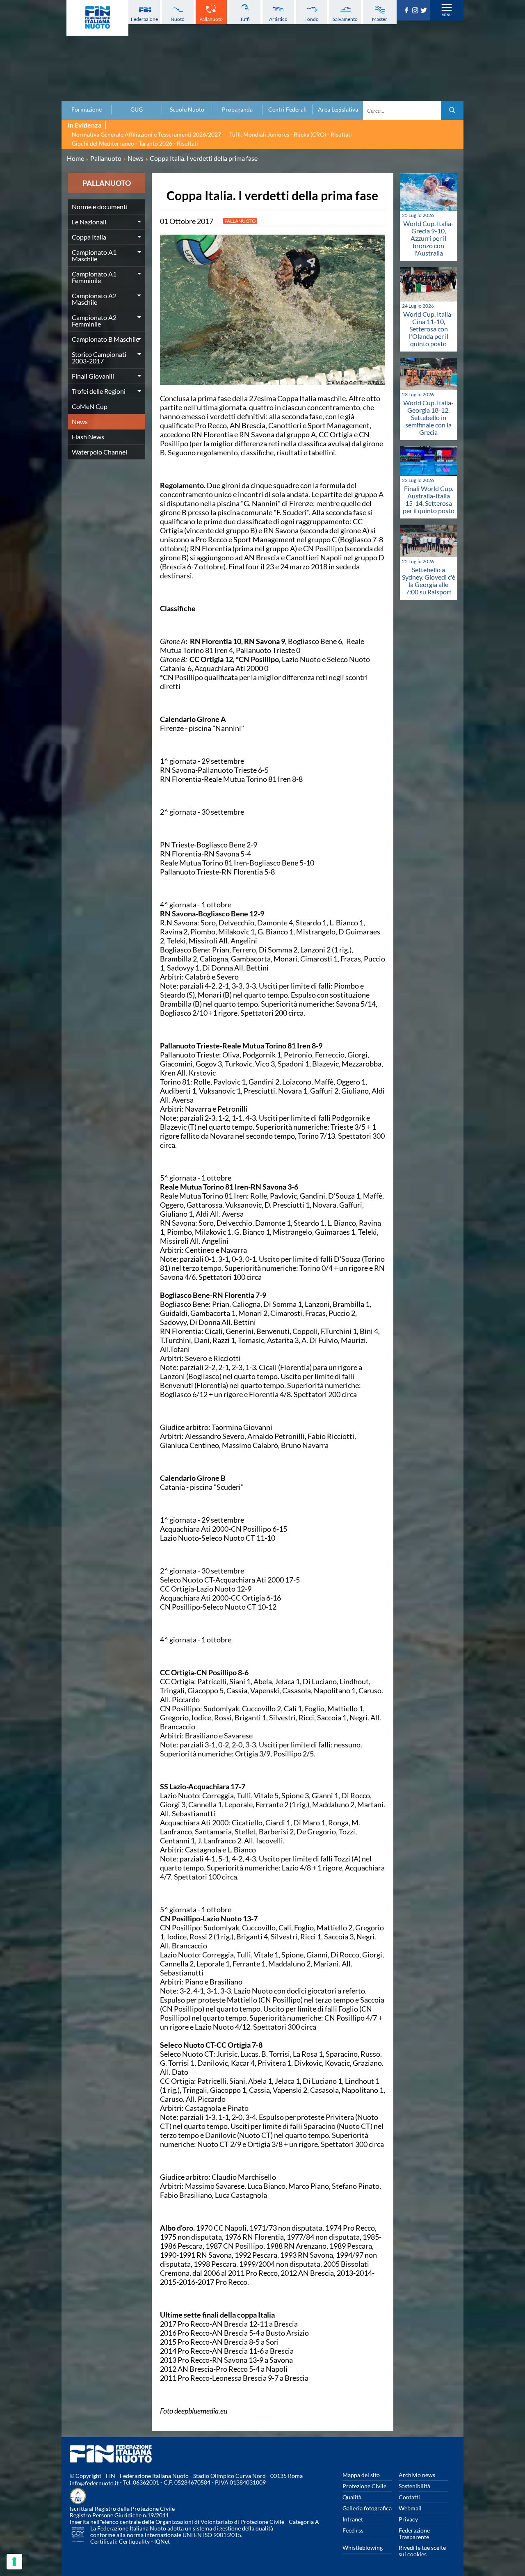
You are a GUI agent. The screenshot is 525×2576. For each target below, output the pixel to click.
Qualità (352, 2497)
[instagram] (416, 11)
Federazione (144, 19)
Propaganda (237, 110)
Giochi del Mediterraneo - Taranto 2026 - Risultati (135, 143)
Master (380, 19)
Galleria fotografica (367, 2508)
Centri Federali (288, 110)
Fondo (312, 19)
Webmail (410, 2508)
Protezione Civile (364, 2486)
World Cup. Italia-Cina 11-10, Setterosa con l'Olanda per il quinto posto (428, 329)
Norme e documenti (100, 207)
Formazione (87, 110)
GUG (137, 110)
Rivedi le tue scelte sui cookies (422, 2551)
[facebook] (407, 11)
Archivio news (417, 2475)
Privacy (408, 2519)
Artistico (278, 19)
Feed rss (353, 2530)
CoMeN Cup (90, 406)
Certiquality (134, 2541)
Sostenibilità (414, 2486)
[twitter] (425, 11)
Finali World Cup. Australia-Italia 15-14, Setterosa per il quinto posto (429, 499)
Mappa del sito (361, 2475)
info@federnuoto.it (94, 2483)
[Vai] (452, 111)
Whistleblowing (363, 2547)
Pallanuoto (211, 19)
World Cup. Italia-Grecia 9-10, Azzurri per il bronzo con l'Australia (428, 238)
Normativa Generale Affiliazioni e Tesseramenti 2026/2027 (146, 134)
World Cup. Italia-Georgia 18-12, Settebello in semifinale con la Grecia (428, 417)
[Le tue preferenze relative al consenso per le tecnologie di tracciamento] (14, 2562)
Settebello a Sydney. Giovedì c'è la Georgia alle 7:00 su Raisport (429, 581)
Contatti (409, 2497)
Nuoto (178, 19)
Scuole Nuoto (187, 110)
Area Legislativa (338, 110)
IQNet (162, 2541)
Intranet (353, 2519)
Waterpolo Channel (99, 452)
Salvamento (345, 19)
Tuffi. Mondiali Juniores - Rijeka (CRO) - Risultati (291, 134)
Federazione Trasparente (414, 2534)
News (80, 421)
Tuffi (245, 19)
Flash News (88, 437)
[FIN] (97, 18)
